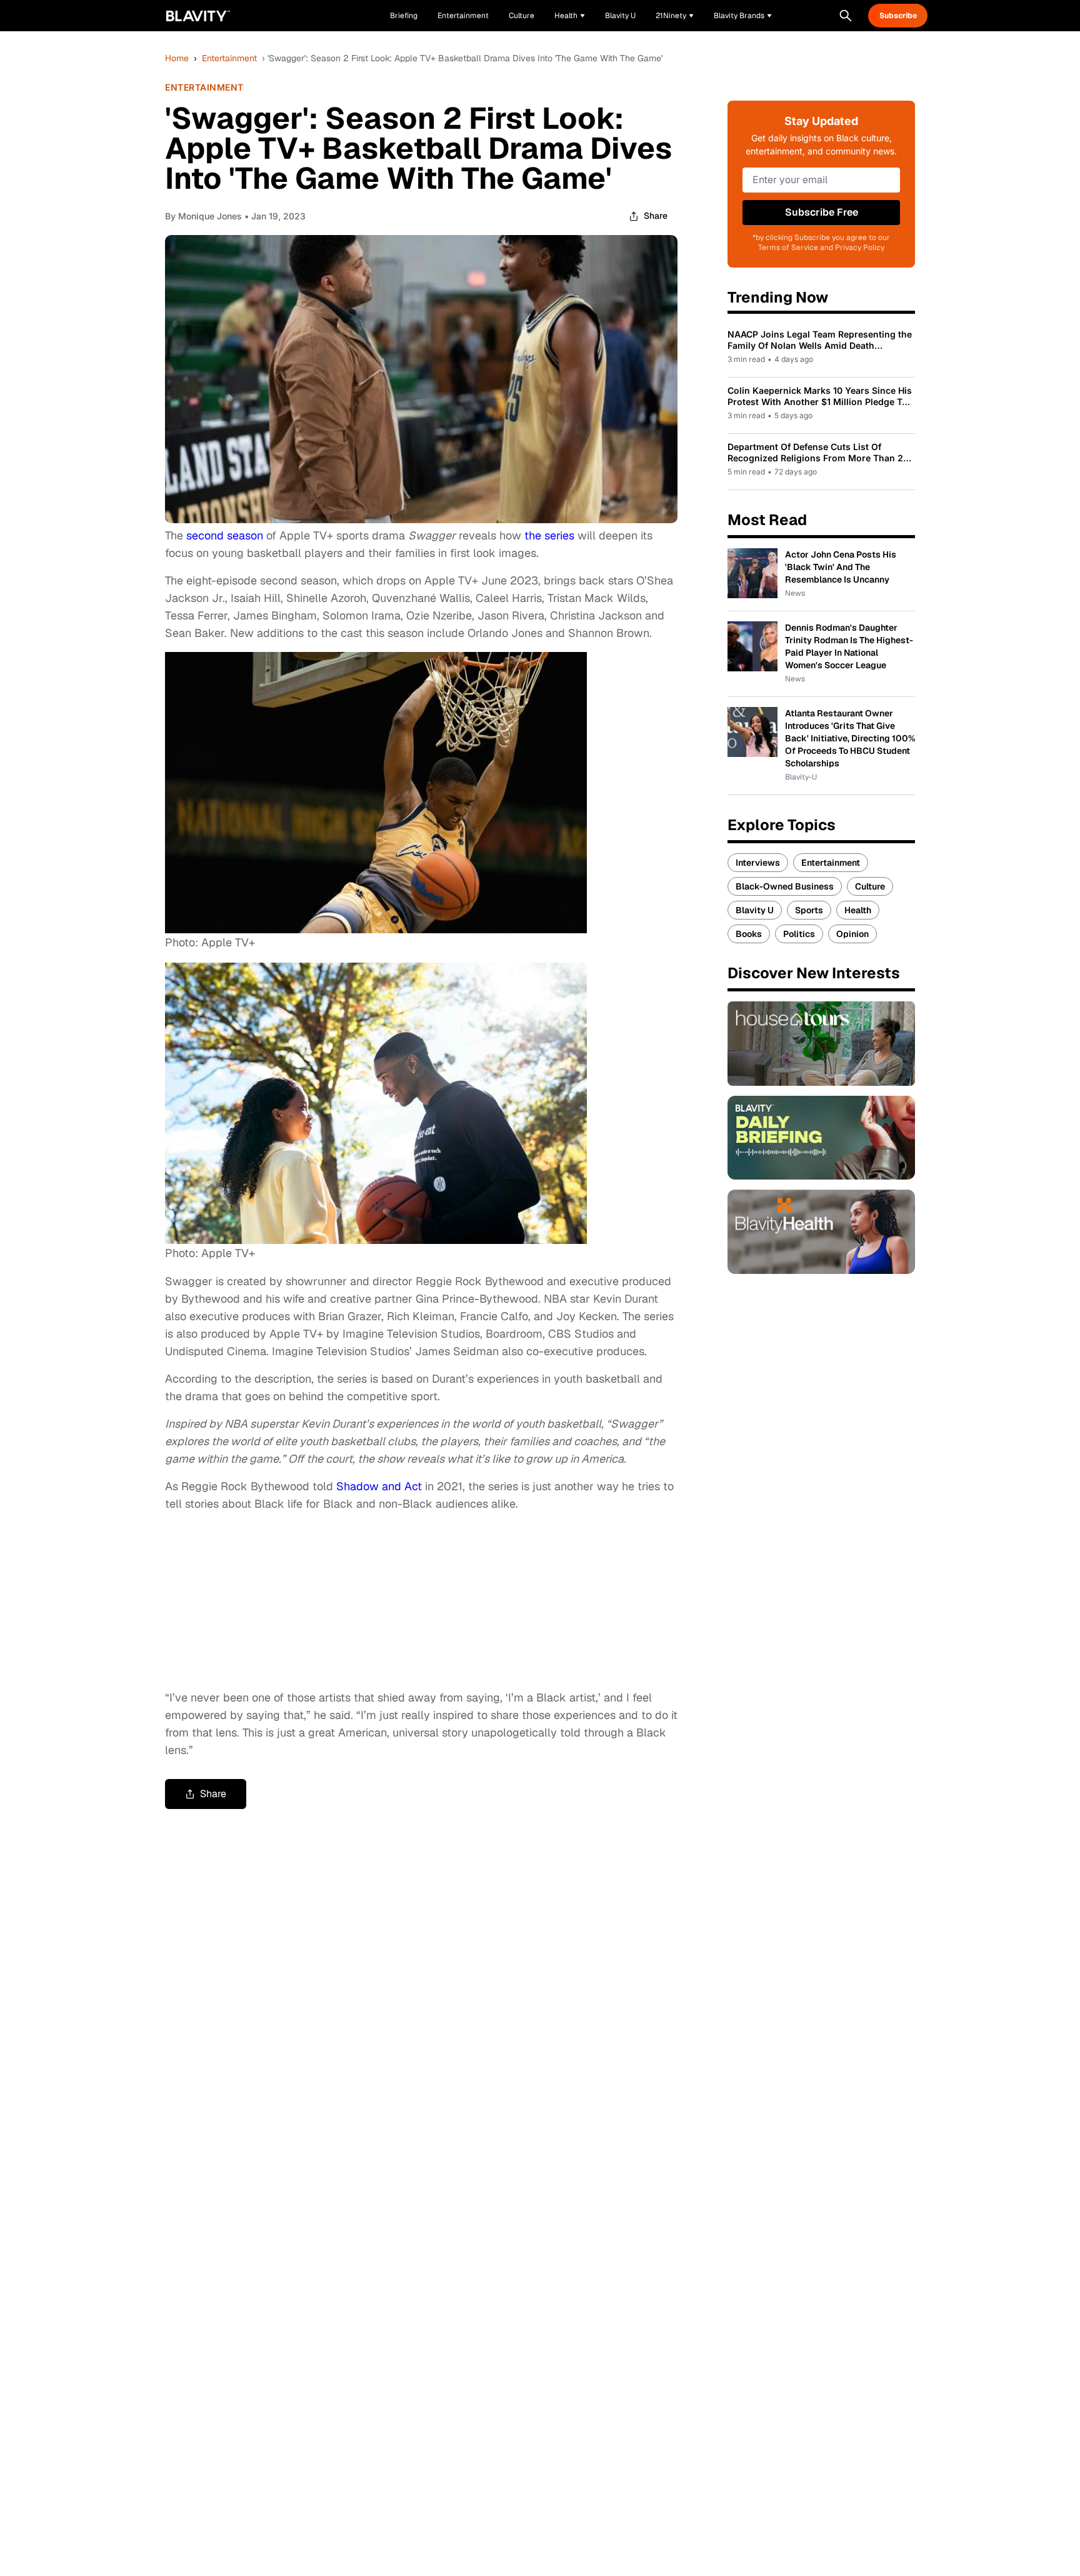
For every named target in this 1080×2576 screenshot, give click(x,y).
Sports (809, 910)
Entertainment (229, 58)
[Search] (846, 16)
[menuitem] (570, 16)
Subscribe (898, 16)
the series (549, 535)
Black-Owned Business (785, 886)
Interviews (758, 863)
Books (749, 934)
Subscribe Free (822, 212)
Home (177, 58)
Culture (870, 886)
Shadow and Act (379, 1486)
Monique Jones (210, 216)
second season (225, 535)
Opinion (852, 934)
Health (858, 910)
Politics (799, 934)
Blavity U (755, 910)
